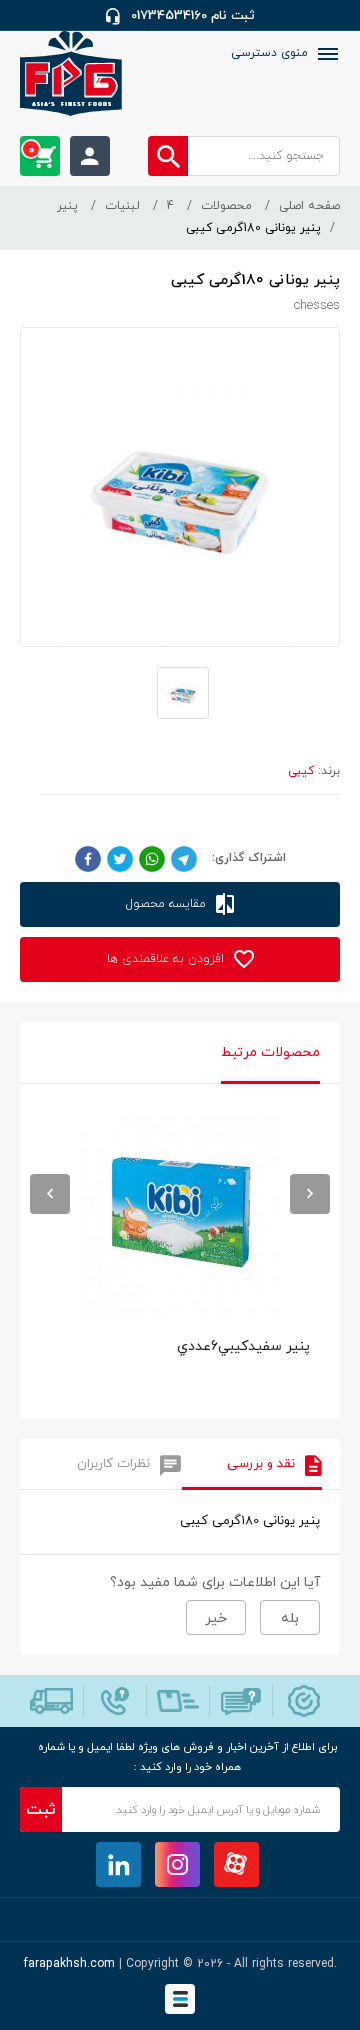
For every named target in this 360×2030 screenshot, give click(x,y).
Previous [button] (50, 1194)
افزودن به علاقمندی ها (167, 959)
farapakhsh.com (69, 1964)
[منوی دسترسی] (326, 54)
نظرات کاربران (113, 1464)
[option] (180, 1257)
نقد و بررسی (261, 1464)
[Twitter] (120, 858)
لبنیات (122, 206)
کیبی (301, 771)
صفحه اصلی (309, 206)
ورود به (90, 156)
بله (290, 1618)
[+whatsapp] (152, 858)
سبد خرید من (31, 150)
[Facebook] (88, 858)
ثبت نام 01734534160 (193, 16)
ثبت (41, 1810)
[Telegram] (184, 858)
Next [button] (310, 1194)
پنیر (67, 206)
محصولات (226, 206)
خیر (216, 1618)
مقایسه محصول (168, 904)
